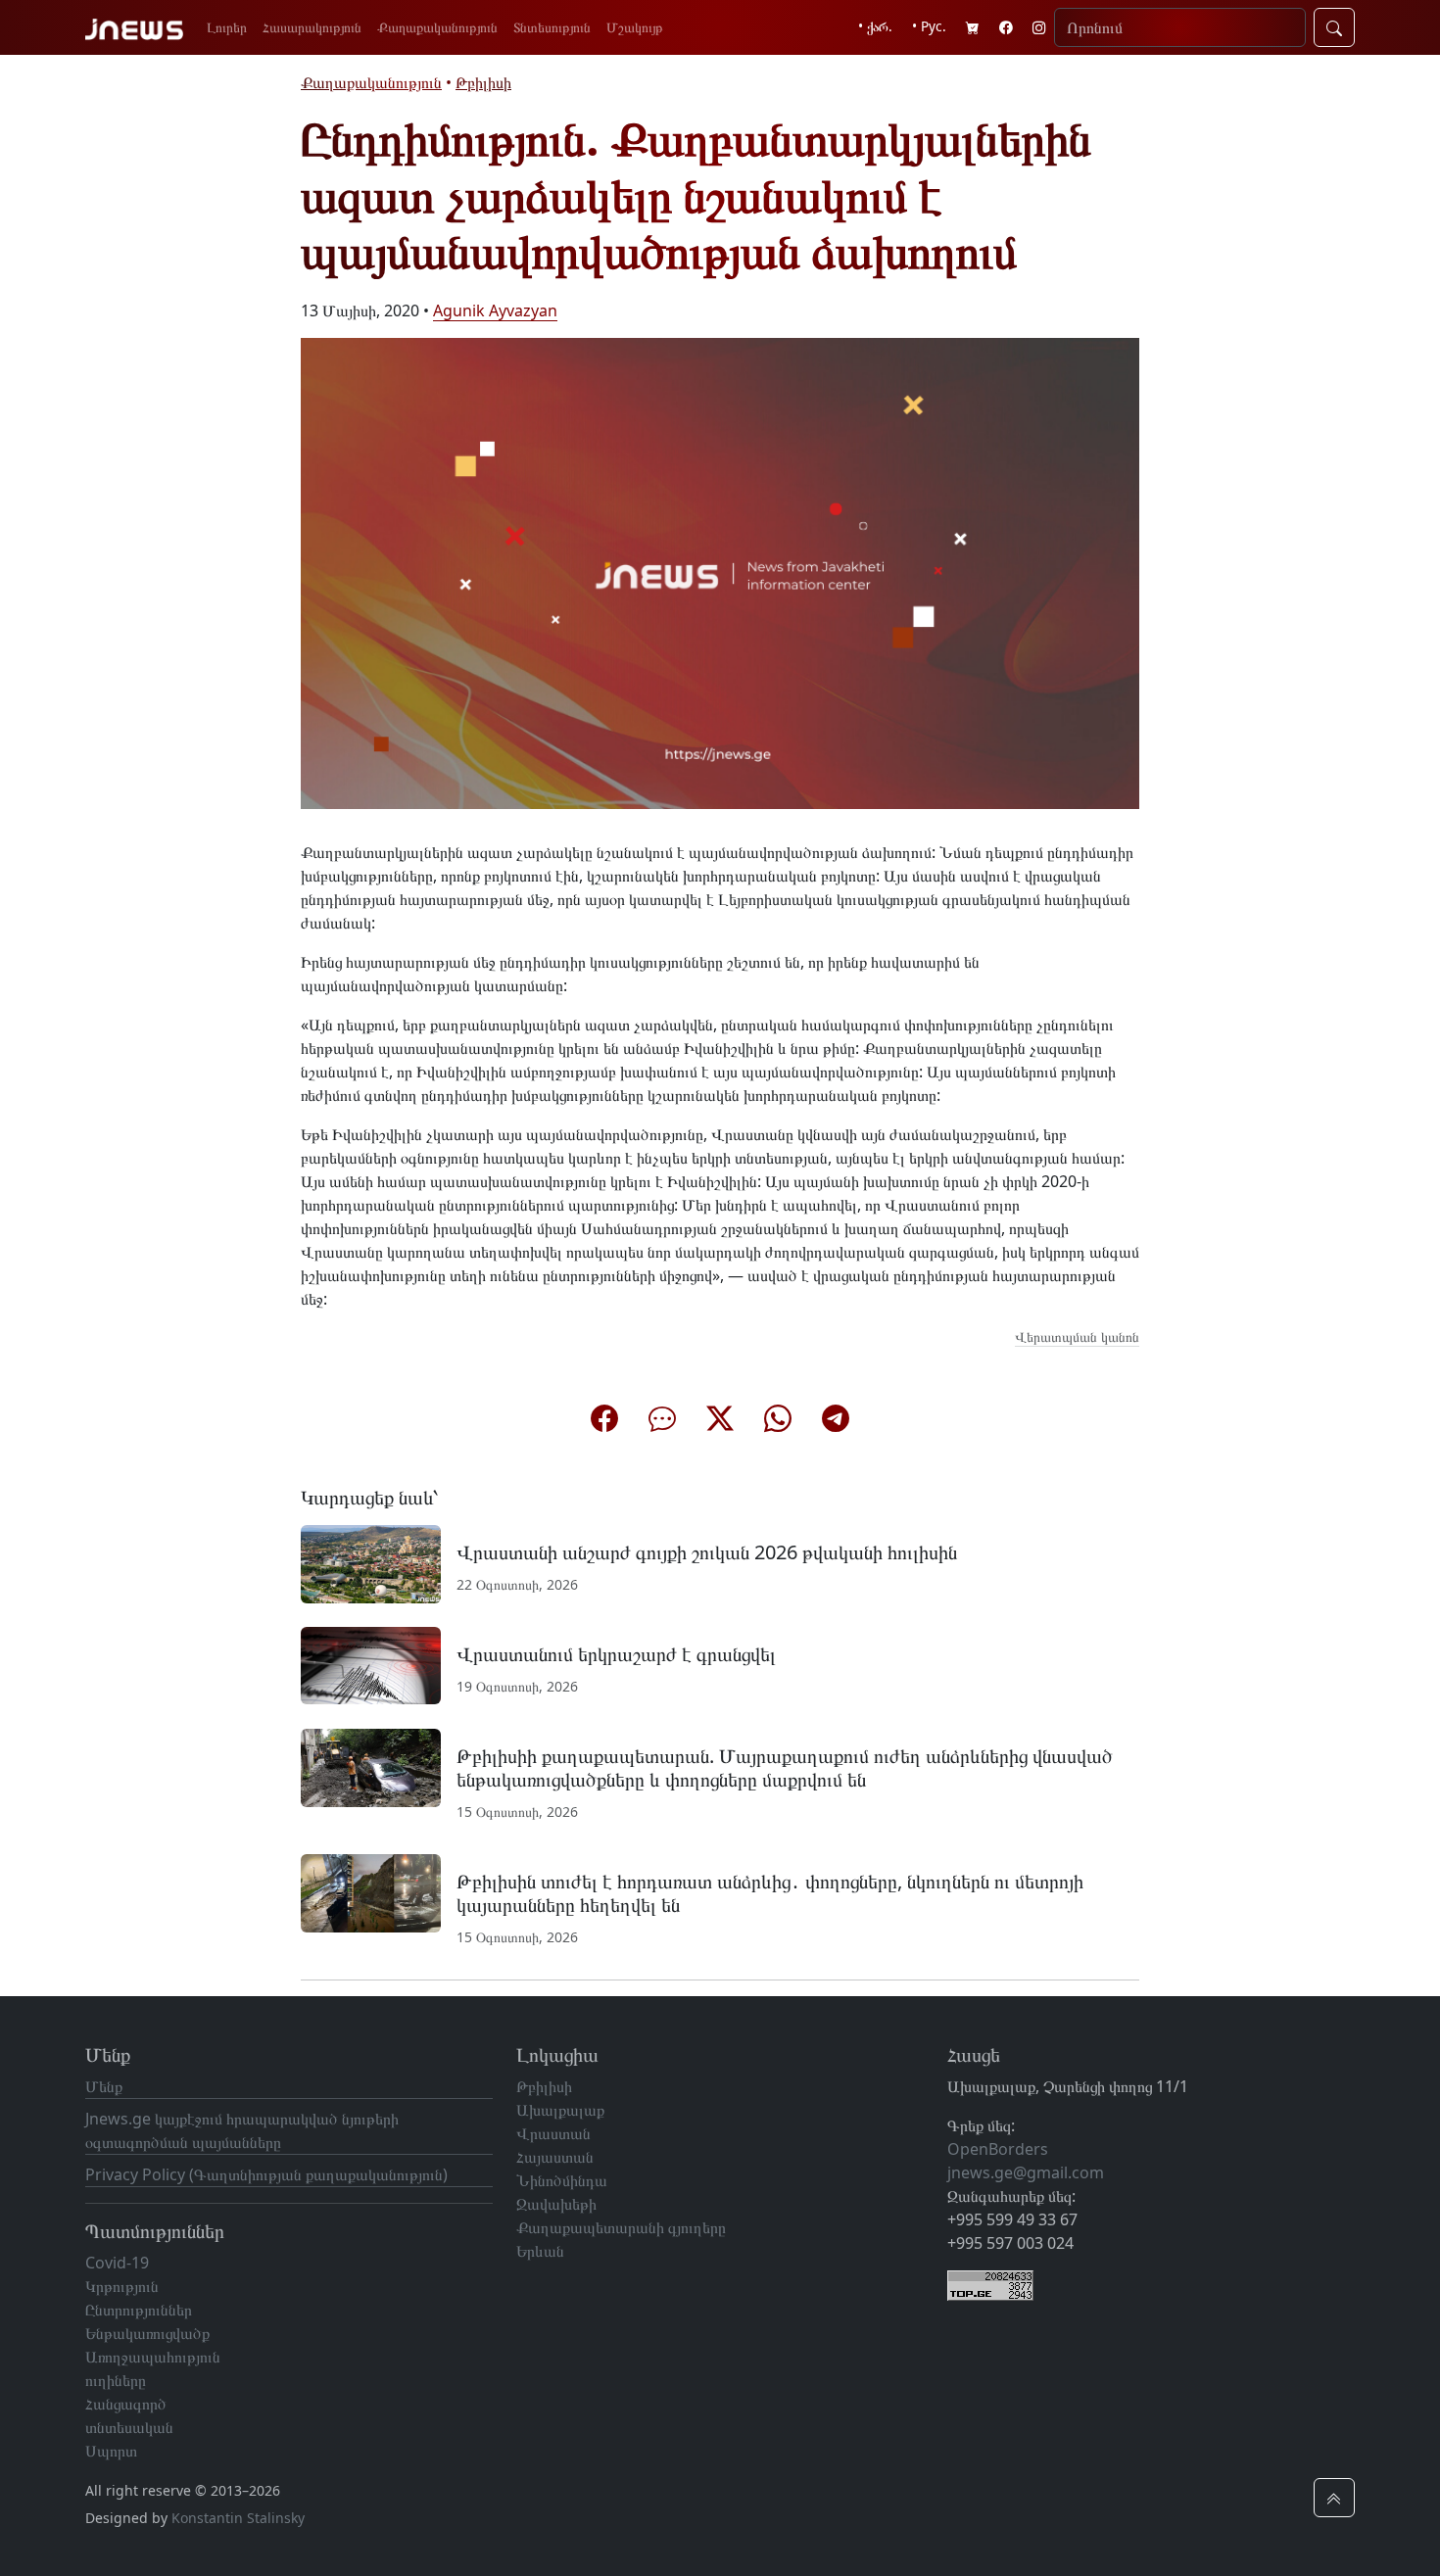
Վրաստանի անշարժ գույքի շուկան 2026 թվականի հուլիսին (707, 1552)
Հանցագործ (126, 2404)
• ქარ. (875, 26)
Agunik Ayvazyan (495, 310)
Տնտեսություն (552, 27)
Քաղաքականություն (437, 27)
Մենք (104, 2086)
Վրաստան (553, 2133)
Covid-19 (117, 2263)
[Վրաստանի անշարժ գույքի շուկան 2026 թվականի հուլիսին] (371, 1562)
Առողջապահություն (153, 2357)
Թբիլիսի (483, 82)
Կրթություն (122, 2286)
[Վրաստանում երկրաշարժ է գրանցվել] (371, 1664)
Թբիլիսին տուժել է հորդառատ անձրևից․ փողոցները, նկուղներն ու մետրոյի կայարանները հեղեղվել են (770, 1893)
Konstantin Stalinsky (238, 2518)
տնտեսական (129, 2427)
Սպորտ (111, 2451)
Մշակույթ (635, 27)
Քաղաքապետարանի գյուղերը (621, 2227)
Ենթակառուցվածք (147, 2333)
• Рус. (929, 26)
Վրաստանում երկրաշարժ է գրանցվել (616, 1654)
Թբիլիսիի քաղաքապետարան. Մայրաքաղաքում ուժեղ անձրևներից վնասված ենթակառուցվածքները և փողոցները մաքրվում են (785, 1767)
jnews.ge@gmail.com (1026, 2172)
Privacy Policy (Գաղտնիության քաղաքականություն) (266, 2174)
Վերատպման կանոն (1077, 1336)
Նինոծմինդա (562, 2180)
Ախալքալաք (560, 2110)
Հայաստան (555, 2157)
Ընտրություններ (139, 2310)
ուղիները (116, 2380)
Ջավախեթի (556, 2204)
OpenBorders (998, 2149)
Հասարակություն (312, 27)
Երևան (540, 2251)
